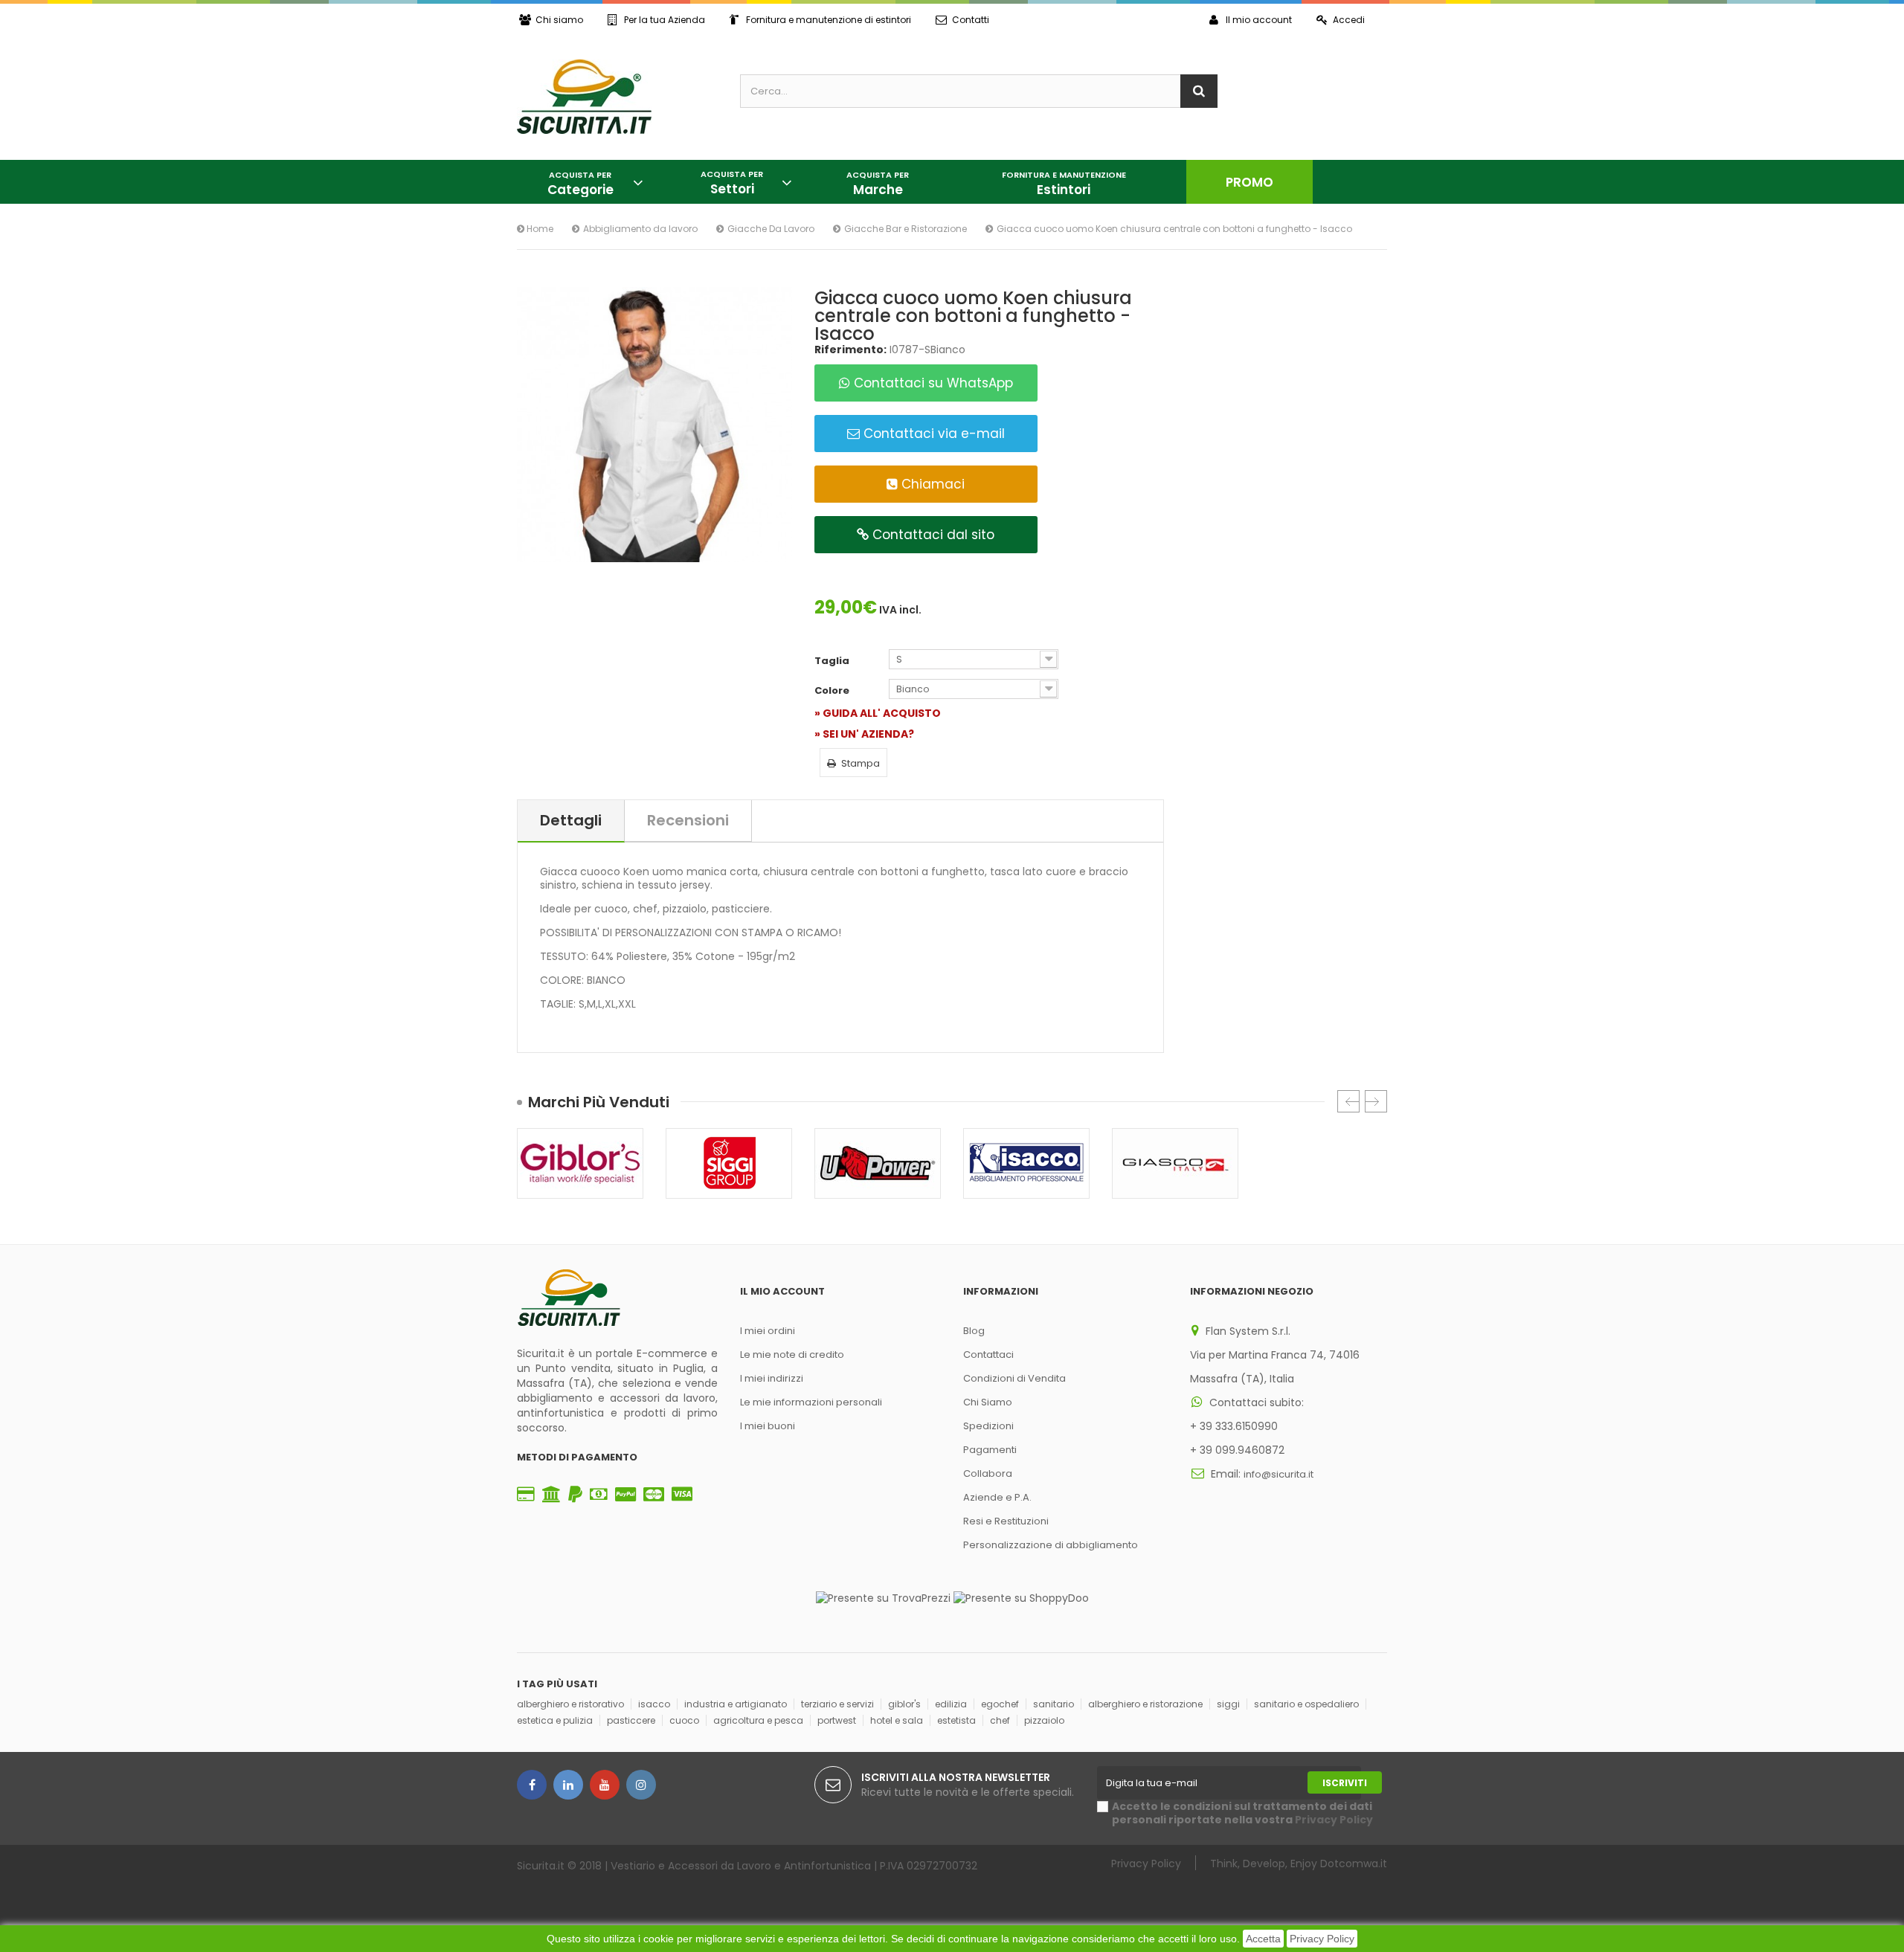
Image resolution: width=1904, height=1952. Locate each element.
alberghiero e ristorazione (1145, 1704)
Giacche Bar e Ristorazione (906, 229)
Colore (833, 691)
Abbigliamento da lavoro (640, 229)
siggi (1228, 1704)
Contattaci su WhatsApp (932, 383)
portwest (837, 1720)
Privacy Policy (1322, 1939)
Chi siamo (559, 20)
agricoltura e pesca (758, 1720)
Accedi (1349, 20)
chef (1000, 1720)
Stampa (861, 763)
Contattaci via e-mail (932, 434)
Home (539, 229)
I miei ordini (768, 1331)
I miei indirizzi (772, 1378)
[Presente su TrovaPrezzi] (883, 1597)
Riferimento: (850, 350)
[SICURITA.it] (617, 97)
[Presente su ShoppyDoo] (1021, 1597)
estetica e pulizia (555, 1720)
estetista (956, 1720)
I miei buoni (768, 1426)
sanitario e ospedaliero (1306, 1704)
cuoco (684, 1720)
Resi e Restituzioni (1006, 1521)
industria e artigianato (736, 1704)
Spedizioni (988, 1426)
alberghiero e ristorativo (570, 1704)
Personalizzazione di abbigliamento (1051, 1545)
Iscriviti (1345, 1783)
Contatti (971, 20)
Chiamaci (931, 484)
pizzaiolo (1044, 1720)
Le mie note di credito (792, 1355)
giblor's (904, 1704)
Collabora (988, 1473)
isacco (654, 1704)
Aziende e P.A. (997, 1497)
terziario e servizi (837, 1704)
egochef (1000, 1704)
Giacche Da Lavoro (771, 229)
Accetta (1263, 1939)
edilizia (951, 1704)
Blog (974, 1331)
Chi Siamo (988, 1402)
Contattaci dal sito (932, 535)
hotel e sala (897, 1720)
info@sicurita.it (1279, 1474)
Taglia (833, 661)
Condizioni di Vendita (1014, 1378)
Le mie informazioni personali (811, 1402)
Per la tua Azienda (665, 20)
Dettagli (571, 820)
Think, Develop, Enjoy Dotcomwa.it (1299, 1863)
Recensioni (688, 820)
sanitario (1054, 1704)
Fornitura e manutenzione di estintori (829, 20)
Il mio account (1259, 20)
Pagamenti (990, 1450)
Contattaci (988, 1355)
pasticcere (631, 1720)
